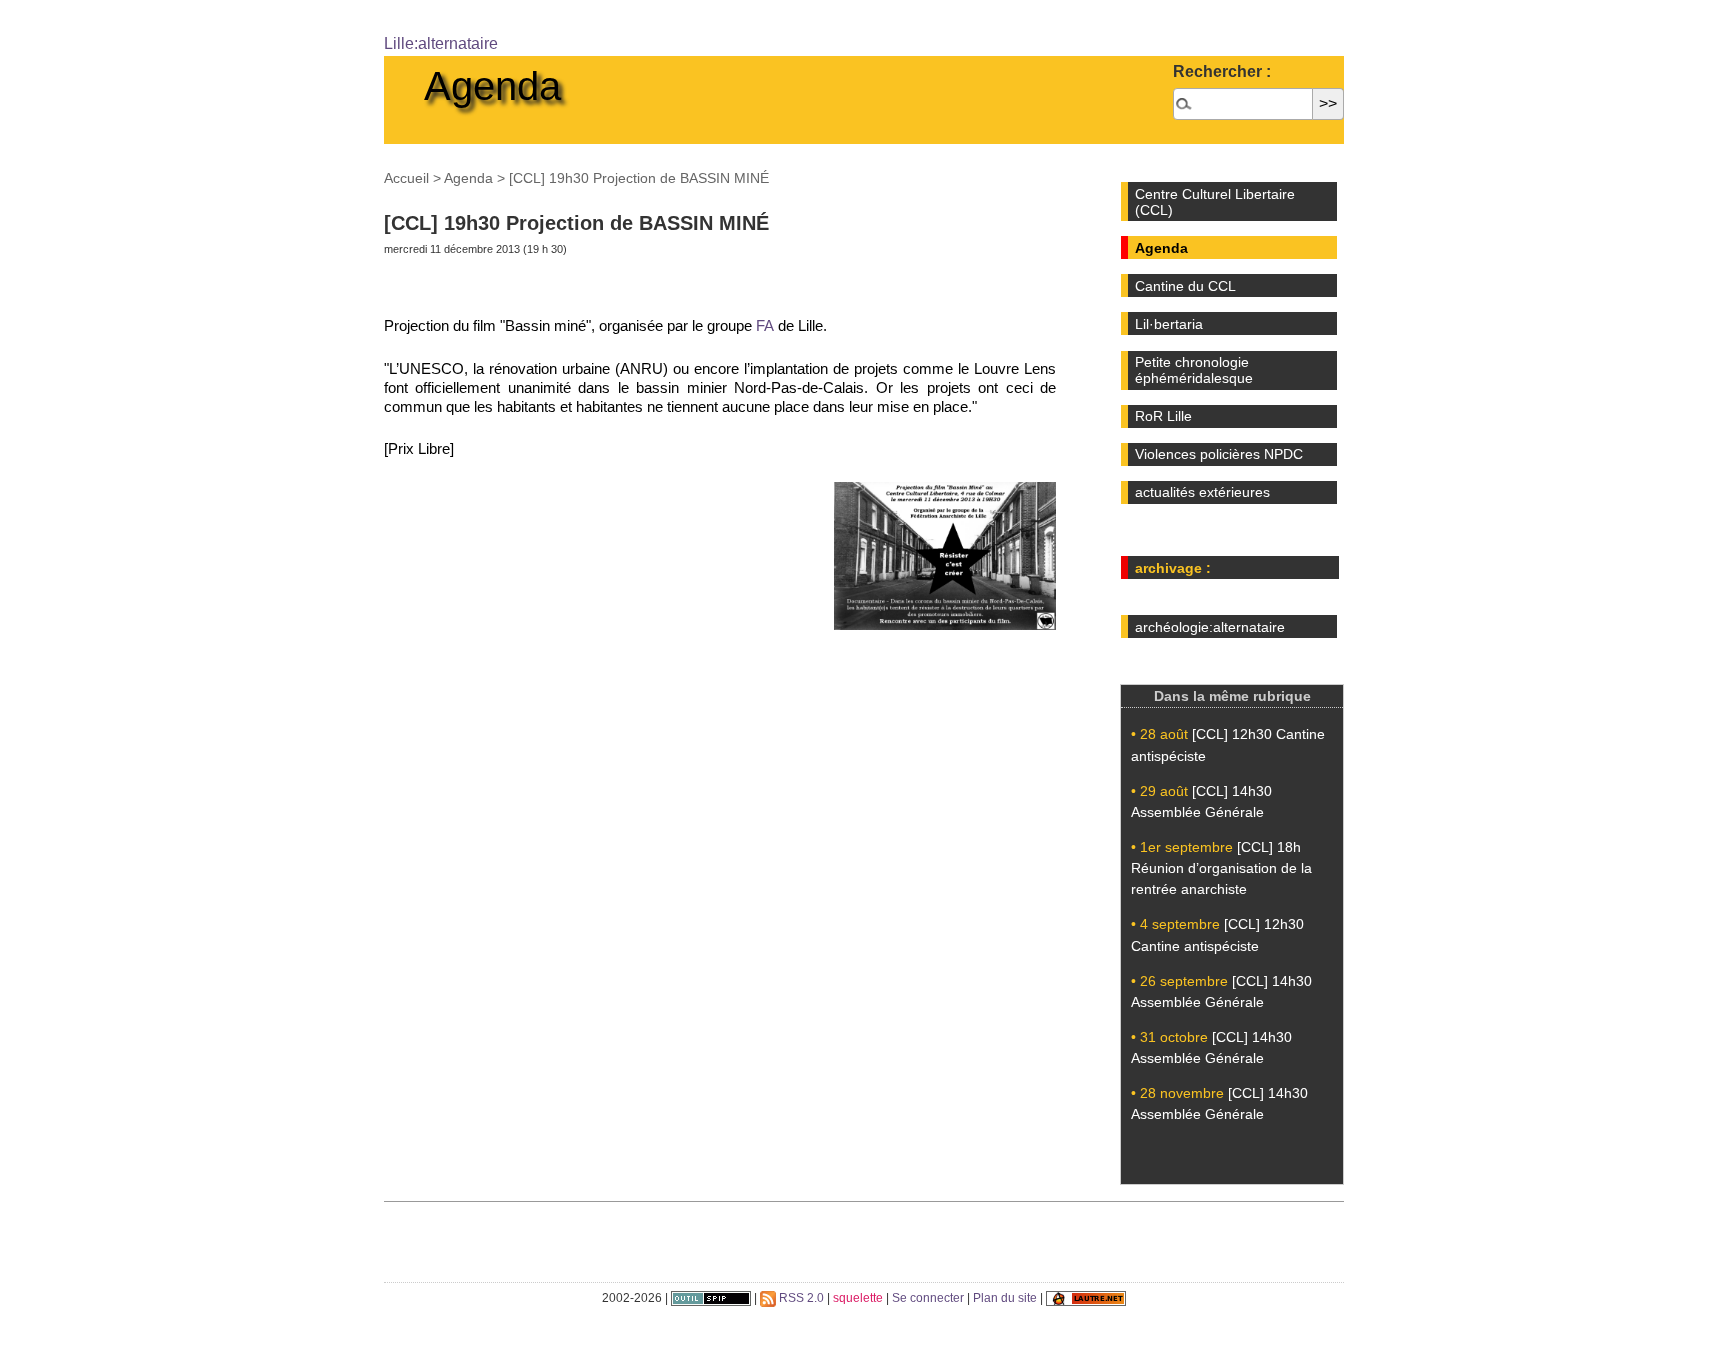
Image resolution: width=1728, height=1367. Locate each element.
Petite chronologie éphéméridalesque (1194, 370)
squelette (858, 1298)
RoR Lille (1163, 416)
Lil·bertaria (1169, 324)
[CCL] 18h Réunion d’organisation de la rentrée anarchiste (1221, 868)
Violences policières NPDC (1219, 454)
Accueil (406, 178)
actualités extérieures (1202, 492)
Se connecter (928, 1298)
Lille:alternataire (441, 43)
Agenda (492, 86)
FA (765, 326)
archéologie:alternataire (1210, 627)
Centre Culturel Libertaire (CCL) (1215, 202)
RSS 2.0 (800, 1298)
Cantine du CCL (1185, 286)
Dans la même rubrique (1232, 696)
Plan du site (1005, 1298)
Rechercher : (1222, 71)
